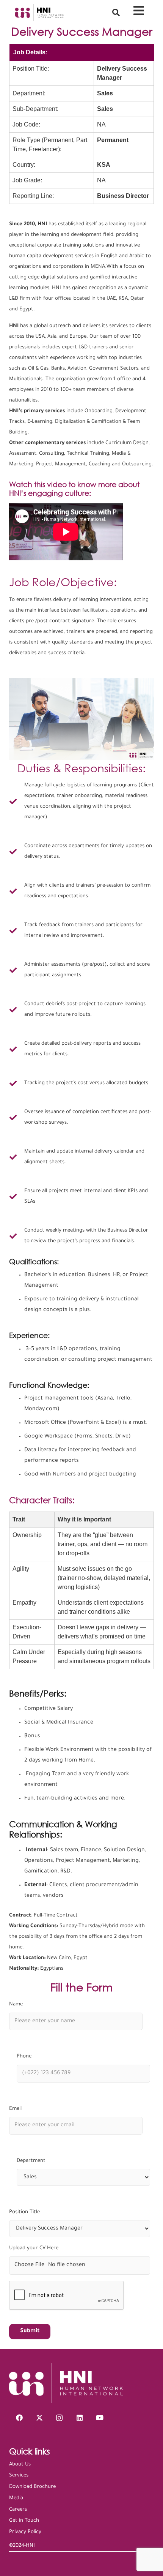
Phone (24, 2057)
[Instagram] (59, 2418)
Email (15, 2109)
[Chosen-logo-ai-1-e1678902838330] (39, 13)
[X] (39, 2418)
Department (31, 2161)
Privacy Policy (25, 2532)
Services (19, 2476)
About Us (20, 2465)
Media (16, 2498)
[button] (116, 12)
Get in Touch (24, 2521)
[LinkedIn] (79, 2418)
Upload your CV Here (34, 2248)
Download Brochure (32, 2487)
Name (16, 2004)
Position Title (24, 2212)
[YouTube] (100, 2418)
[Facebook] (19, 2418)
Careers (18, 2510)
